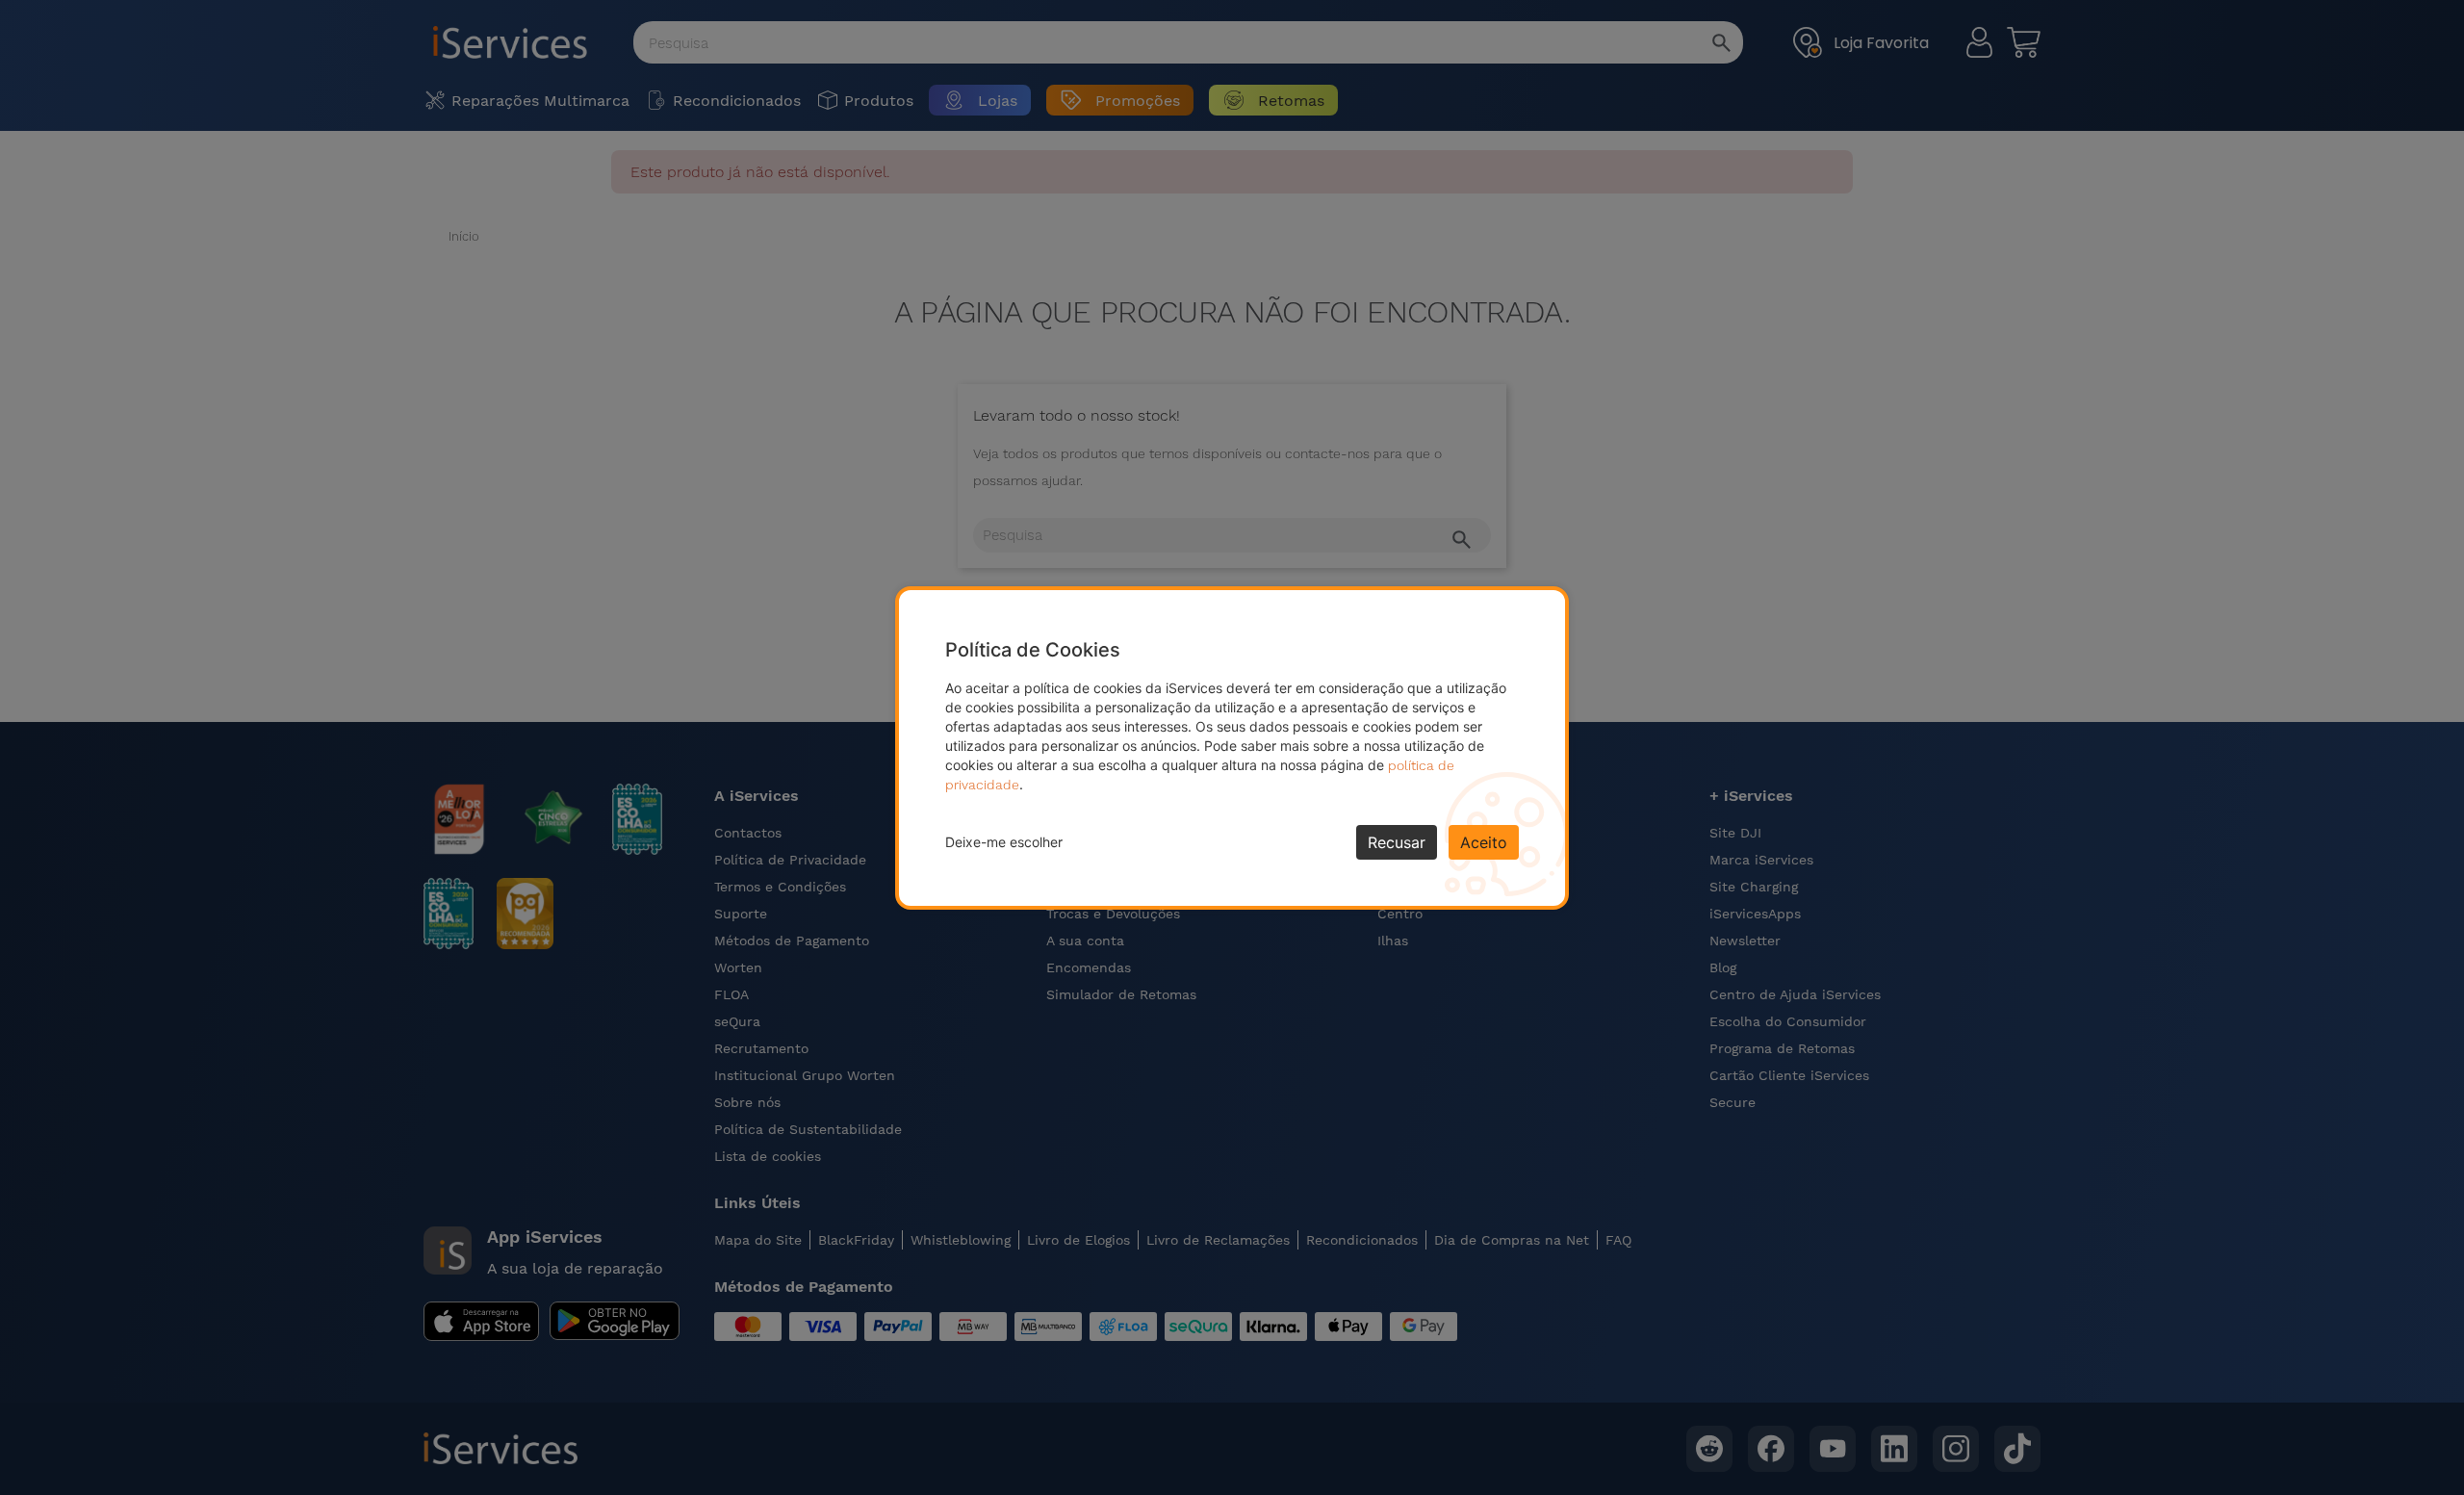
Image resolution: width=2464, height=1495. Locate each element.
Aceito (1484, 842)
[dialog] (1232, 748)
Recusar (1397, 842)
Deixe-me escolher (1004, 842)
